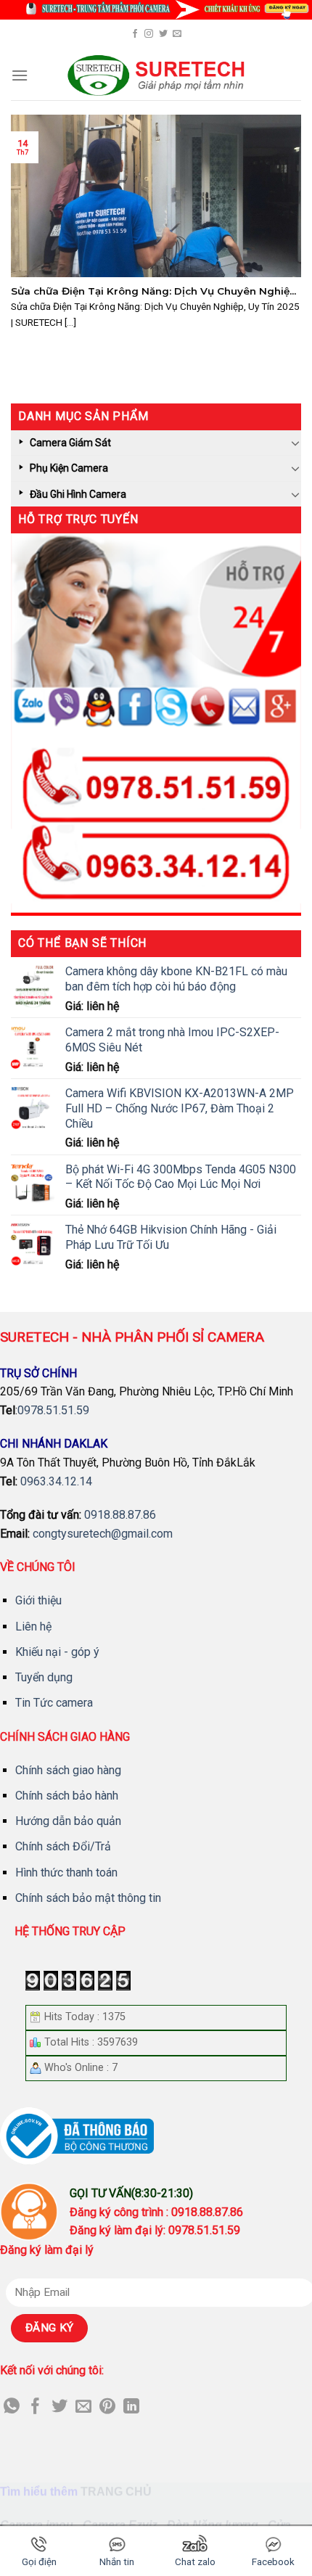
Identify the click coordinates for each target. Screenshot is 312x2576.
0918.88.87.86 (120, 1515)
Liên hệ (33, 1627)
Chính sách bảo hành (67, 1796)
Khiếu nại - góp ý (57, 1652)
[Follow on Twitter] (163, 34)
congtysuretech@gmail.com (103, 1534)
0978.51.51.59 (53, 1410)
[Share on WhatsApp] (12, 2407)
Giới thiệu (38, 1600)
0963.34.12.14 (56, 1481)
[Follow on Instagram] (149, 34)
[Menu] (20, 75)
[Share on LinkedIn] (131, 2407)
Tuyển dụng (44, 1677)
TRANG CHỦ (116, 2491)
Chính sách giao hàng (68, 1770)
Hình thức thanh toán (66, 1872)
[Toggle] (295, 443)
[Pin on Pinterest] (107, 2407)
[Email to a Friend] (83, 2407)
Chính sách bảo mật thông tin (88, 1898)
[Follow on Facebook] (135, 34)
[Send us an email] (177, 34)
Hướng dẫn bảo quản (68, 1821)
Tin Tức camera (54, 1703)
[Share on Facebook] (36, 2407)
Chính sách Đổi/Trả (63, 1846)
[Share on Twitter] (59, 2407)
